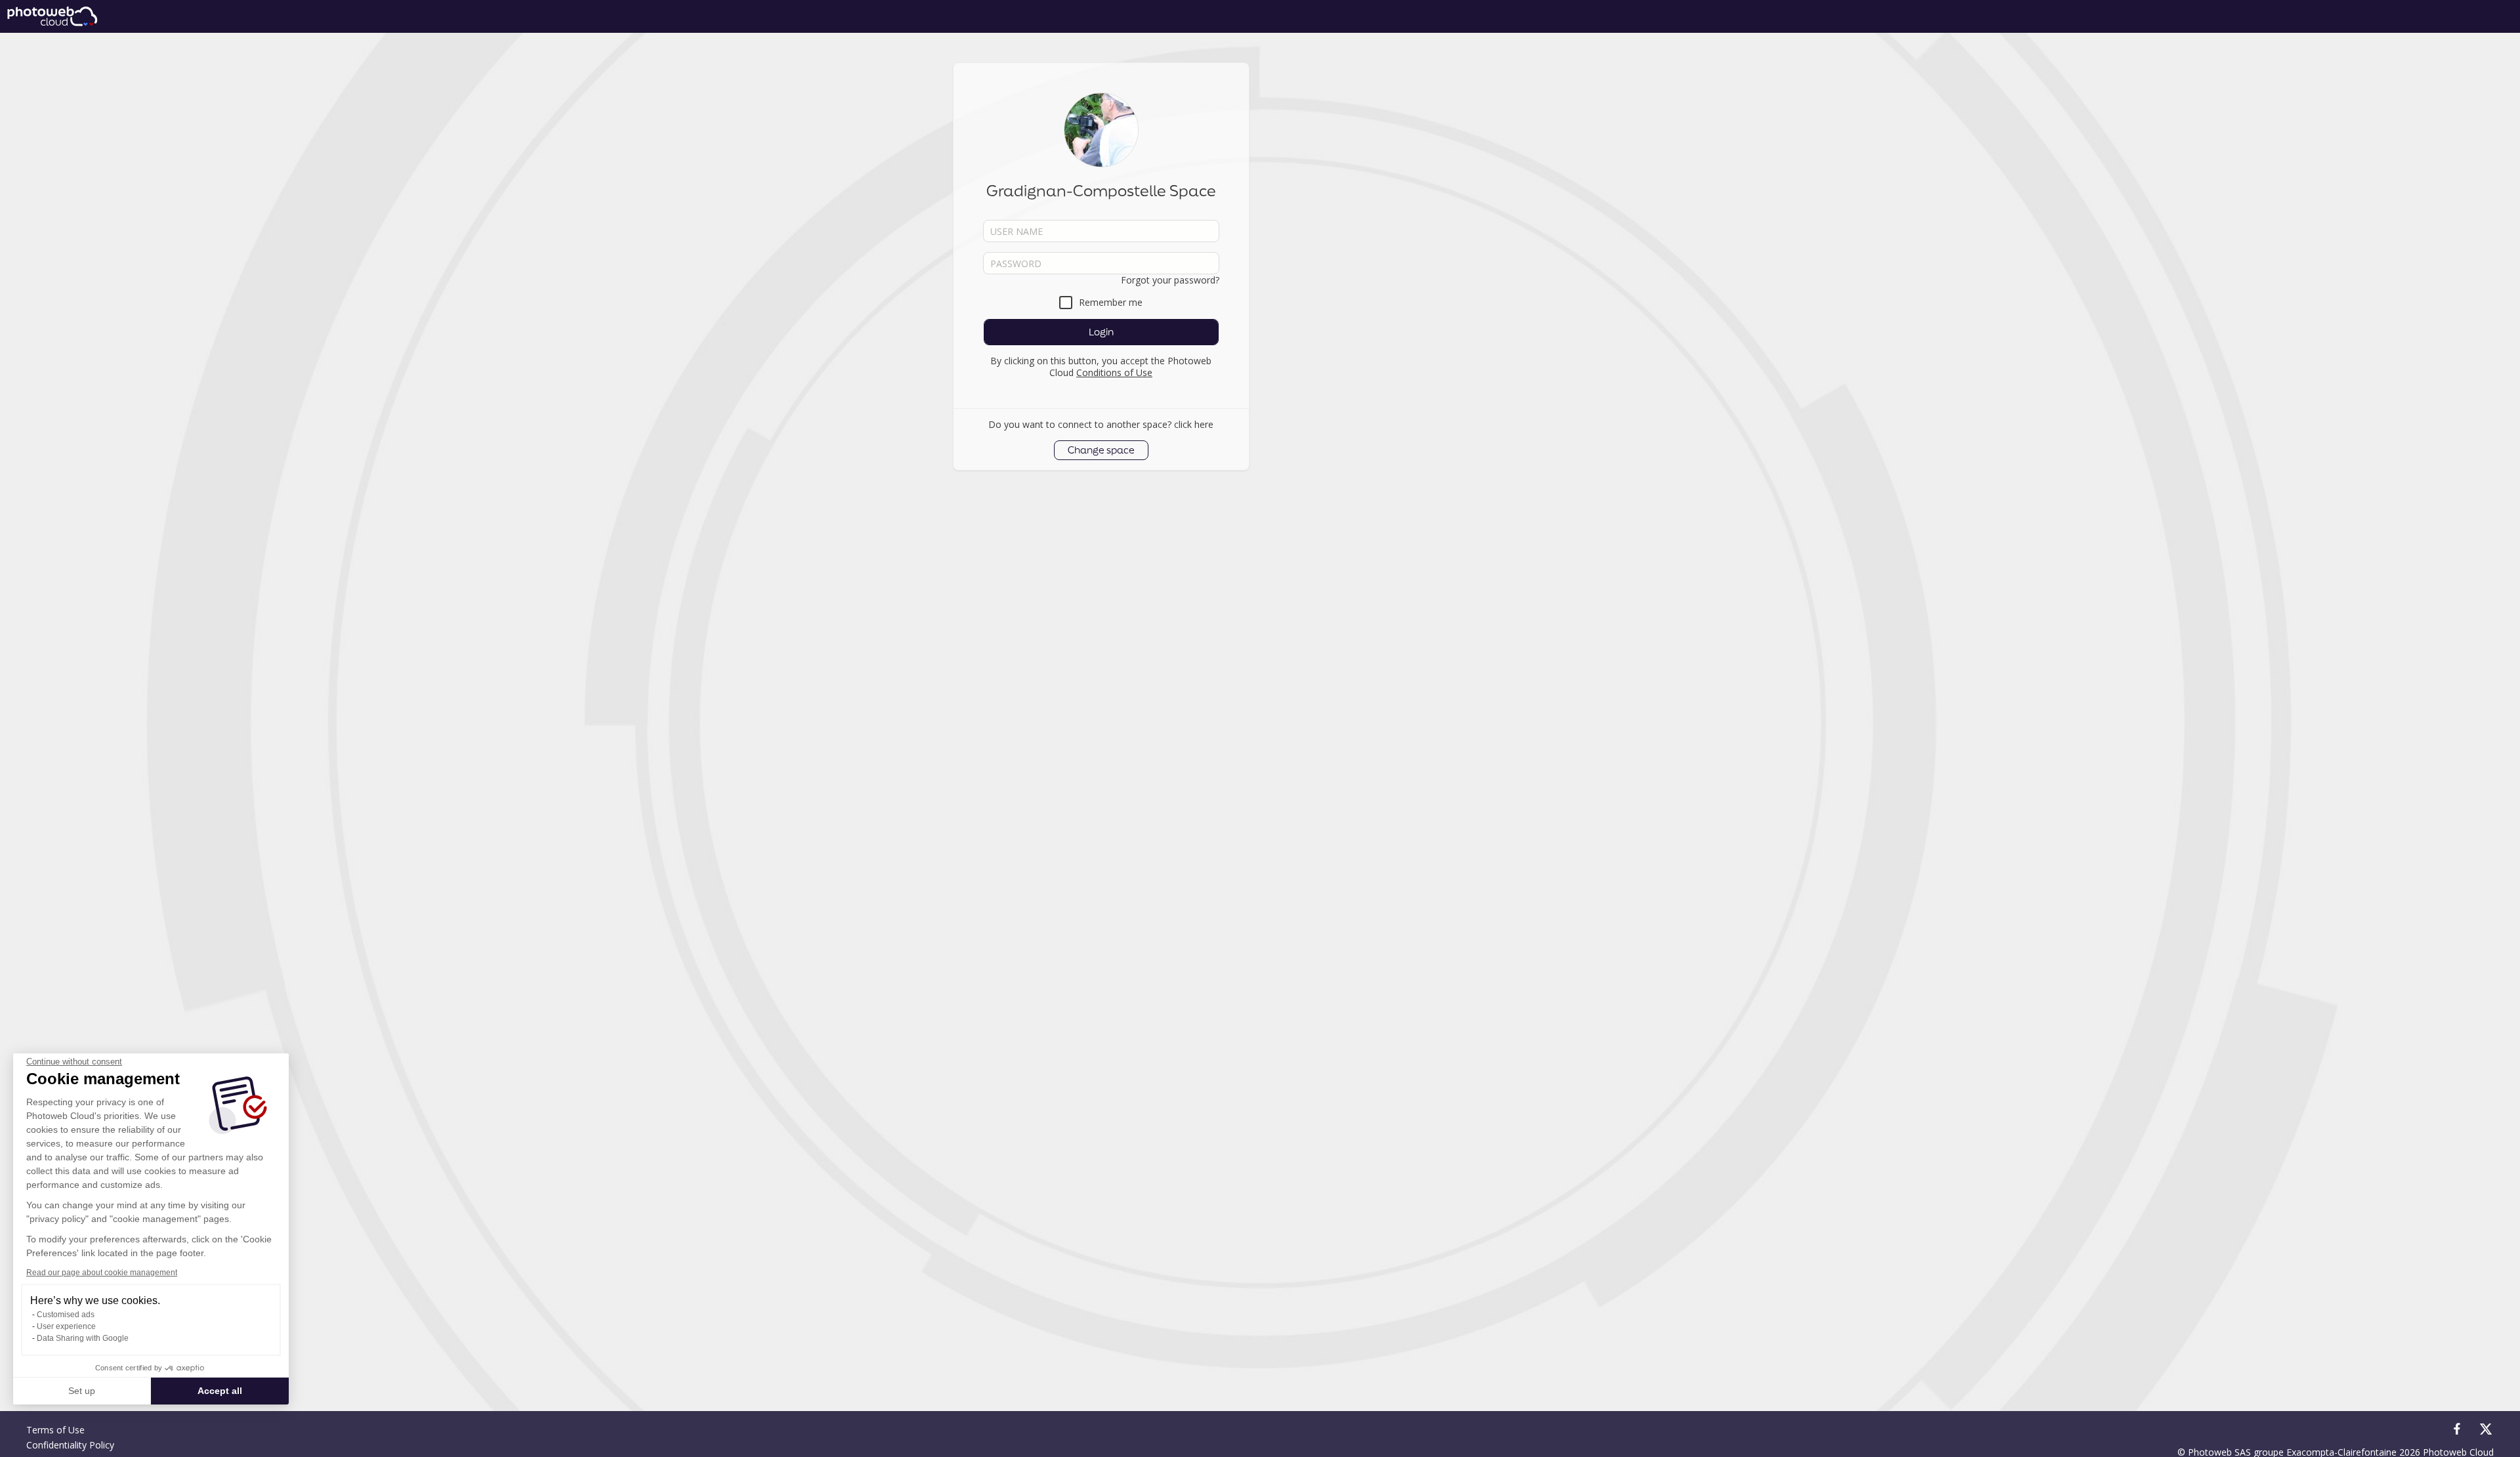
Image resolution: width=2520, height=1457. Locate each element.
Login (1101, 332)
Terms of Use (55, 1430)
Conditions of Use (1114, 372)
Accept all (220, 1391)
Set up (82, 1391)
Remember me (1111, 302)
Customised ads (66, 1315)
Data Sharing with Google (83, 1338)
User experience (66, 1326)
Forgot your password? (1170, 280)
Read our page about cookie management (102, 1273)
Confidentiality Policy (70, 1445)
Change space (1101, 450)
